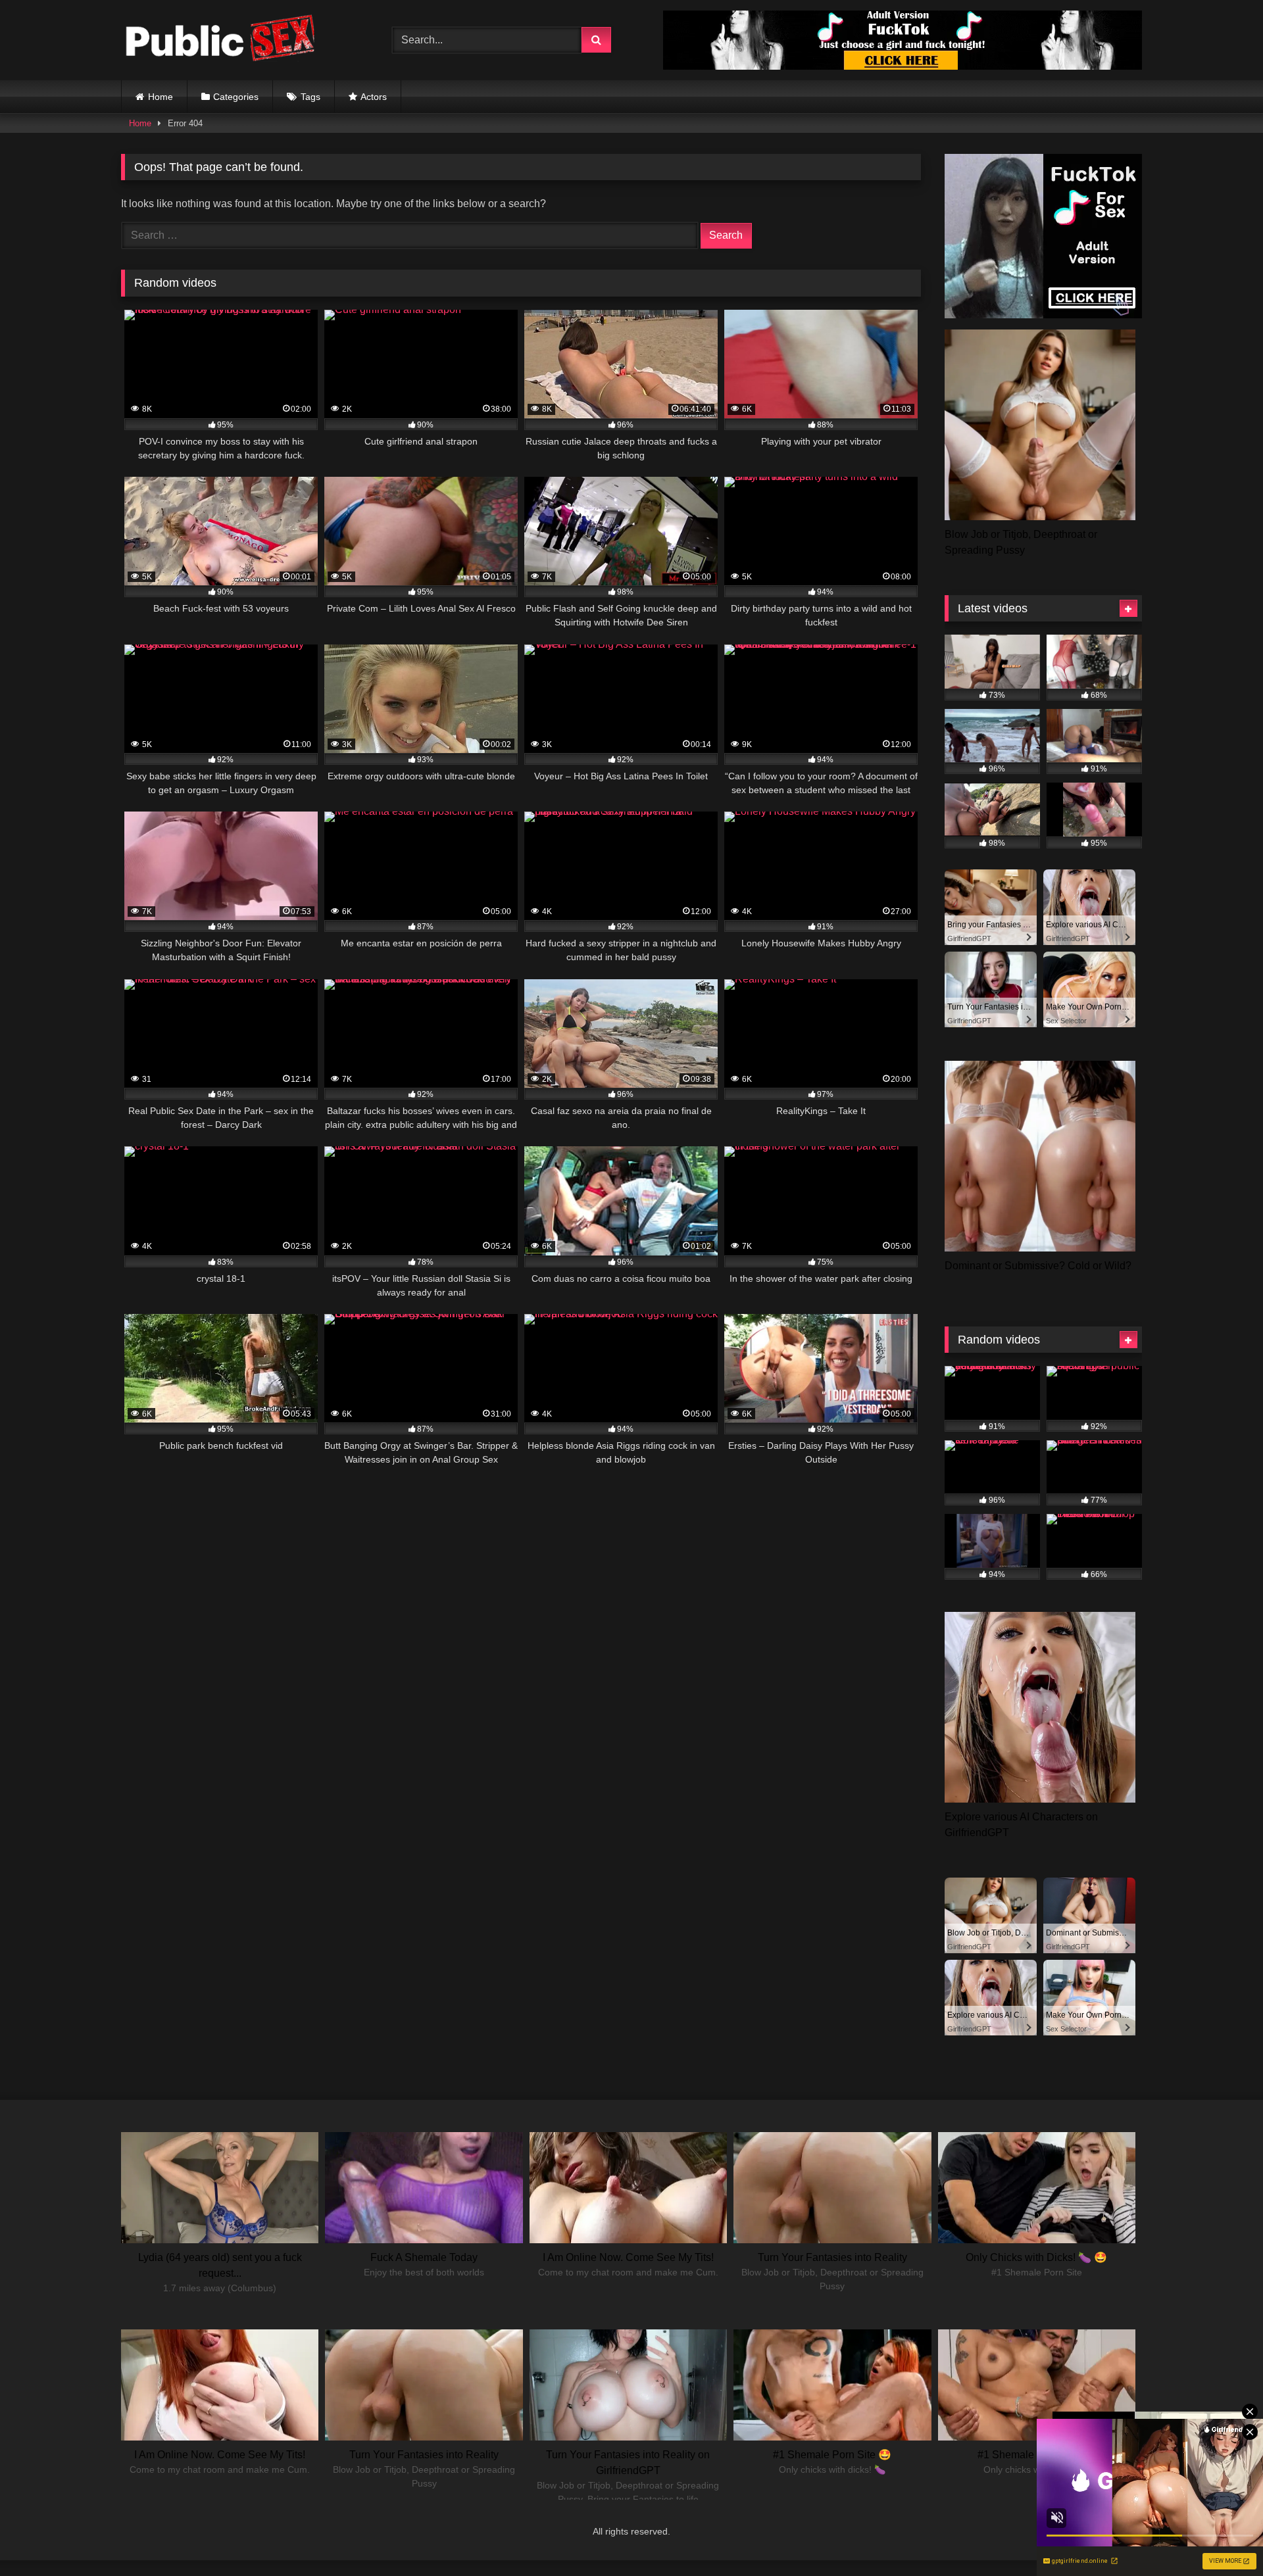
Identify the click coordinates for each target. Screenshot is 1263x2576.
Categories (236, 97)
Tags (310, 97)
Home (161, 97)
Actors (374, 97)
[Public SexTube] (220, 40)
